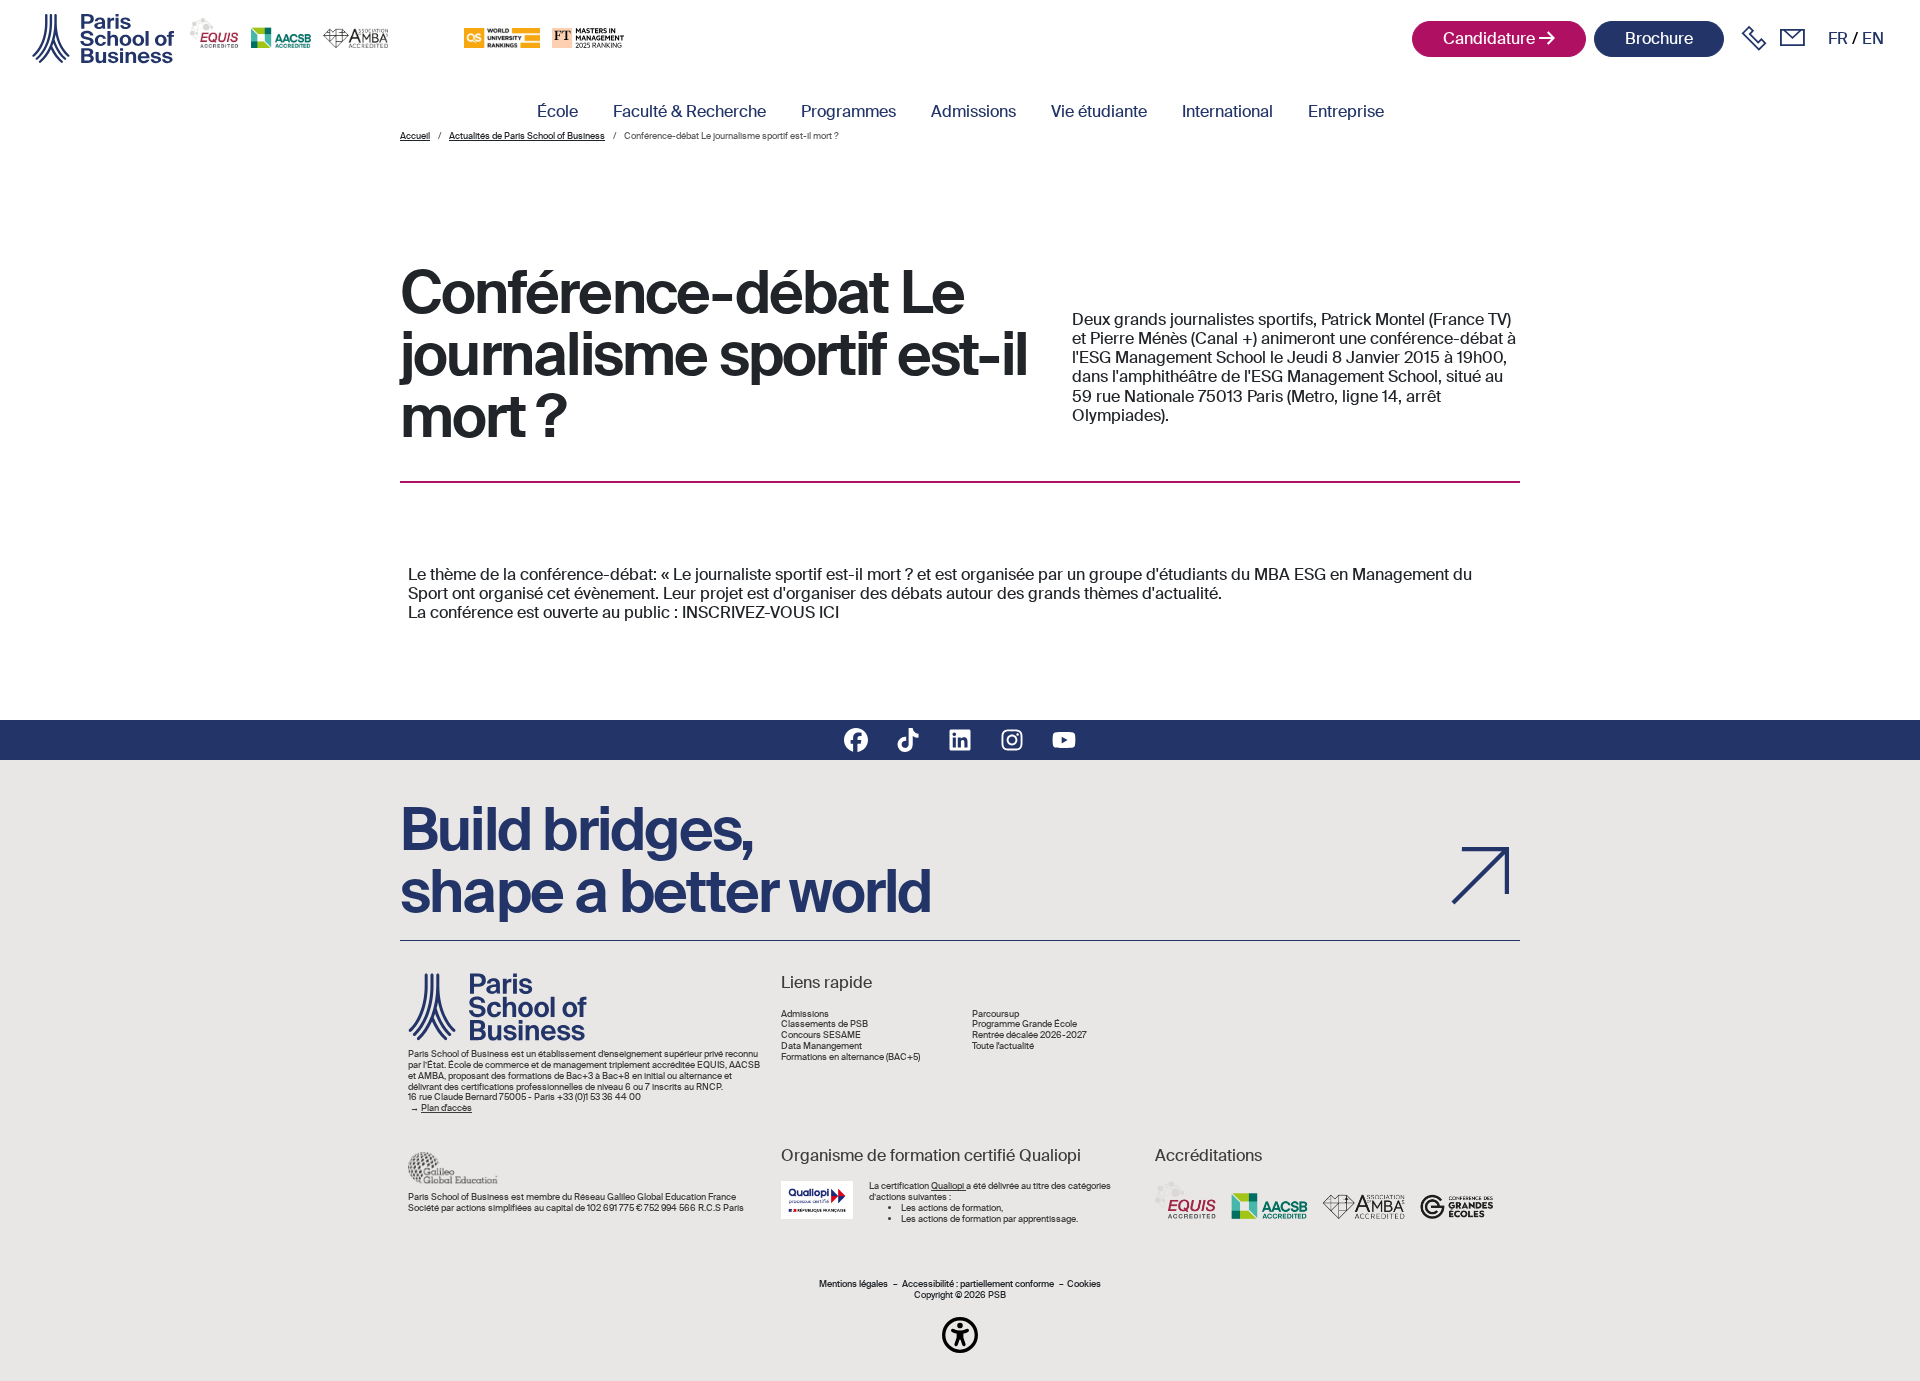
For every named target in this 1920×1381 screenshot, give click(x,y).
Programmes (848, 111)
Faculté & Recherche (689, 111)
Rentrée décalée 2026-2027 (1029, 1035)
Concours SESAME (821, 1035)
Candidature (1489, 38)
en (1873, 38)
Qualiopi (948, 1186)
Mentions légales (853, 1284)
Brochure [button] (1659, 38)
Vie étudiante (1099, 111)
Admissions (973, 111)
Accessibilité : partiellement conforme (978, 1284)
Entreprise (1346, 111)
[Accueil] (103, 39)
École (557, 111)
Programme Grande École (1024, 1024)
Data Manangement (821, 1046)
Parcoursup (995, 1014)
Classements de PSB (824, 1024)
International (1227, 111)
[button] (960, 1335)
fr (1838, 38)
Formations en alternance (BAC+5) (850, 1057)
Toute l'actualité (1003, 1046)
